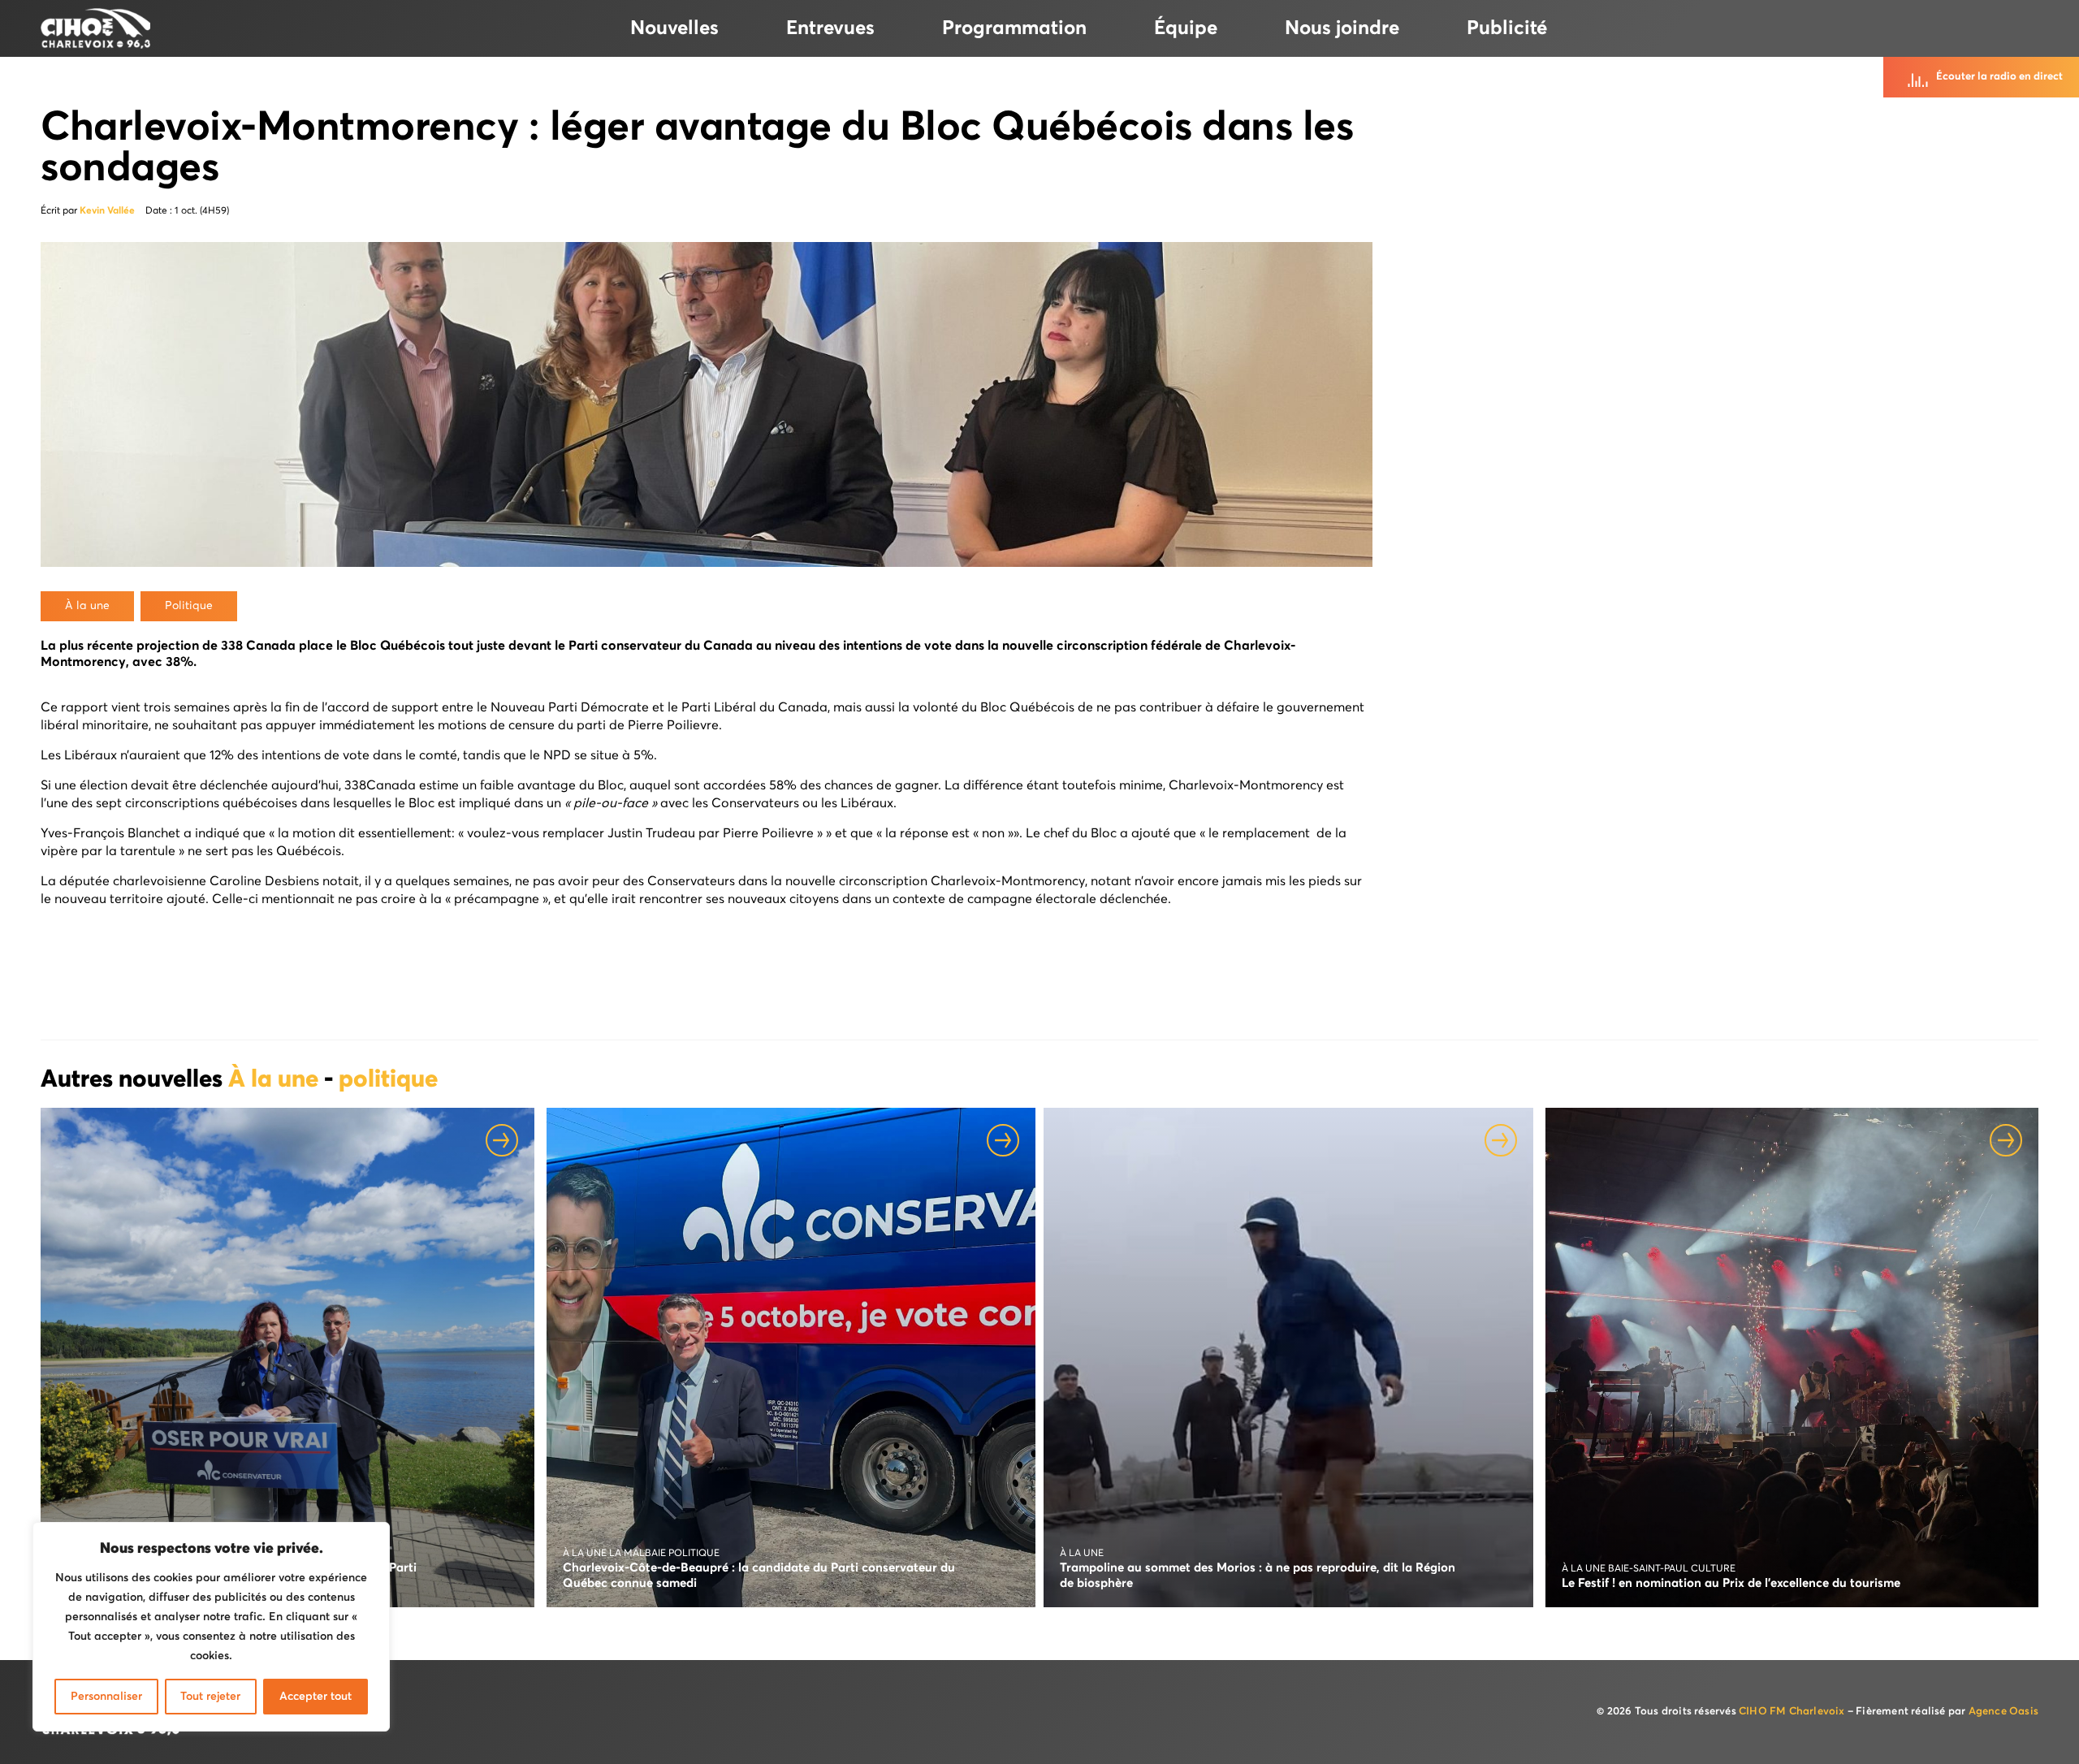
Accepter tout (316, 1697)
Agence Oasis (2003, 1712)
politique (388, 1080)
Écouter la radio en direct (1999, 77)
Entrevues (830, 28)
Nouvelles (674, 28)
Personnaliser (106, 1697)
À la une (276, 1080)
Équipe (1186, 28)
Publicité (1507, 28)
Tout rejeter (210, 1697)
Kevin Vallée (107, 211)
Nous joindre (1342, 28)
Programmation (1014, 28)
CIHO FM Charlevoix (1792, 1712)
